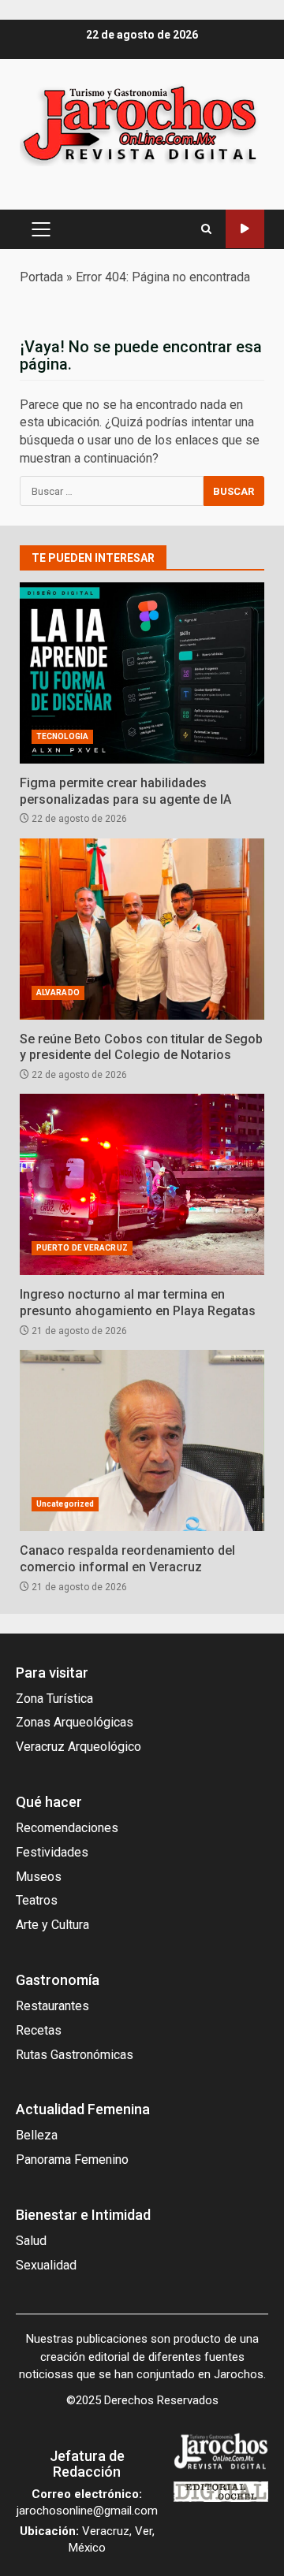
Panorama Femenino (72, 2160)
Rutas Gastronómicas (75, 2055)
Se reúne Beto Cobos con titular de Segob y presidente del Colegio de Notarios (142, 929)
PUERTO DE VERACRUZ (82, 1248)
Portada (41, 277)
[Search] (206, 229)
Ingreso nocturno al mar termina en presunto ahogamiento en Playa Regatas (142, 1184)
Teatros (37, 1900)
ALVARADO (58, 992)
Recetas (39, 2030)
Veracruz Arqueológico (78, 1747)
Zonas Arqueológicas (75, 1722)
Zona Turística (54, 1699)
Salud (31, 2241)
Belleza (37, 2135)
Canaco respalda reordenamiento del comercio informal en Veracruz (142, 1440)
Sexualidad (46, 2265)
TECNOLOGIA (62, 736)
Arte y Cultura (52, 1925)
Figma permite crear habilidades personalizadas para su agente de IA (142, 673)
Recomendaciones (67, 1828)
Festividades (52, 1852)
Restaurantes (52, 2006)
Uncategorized (65, 1504)
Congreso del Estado (245, 229)
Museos (39, 1877)
